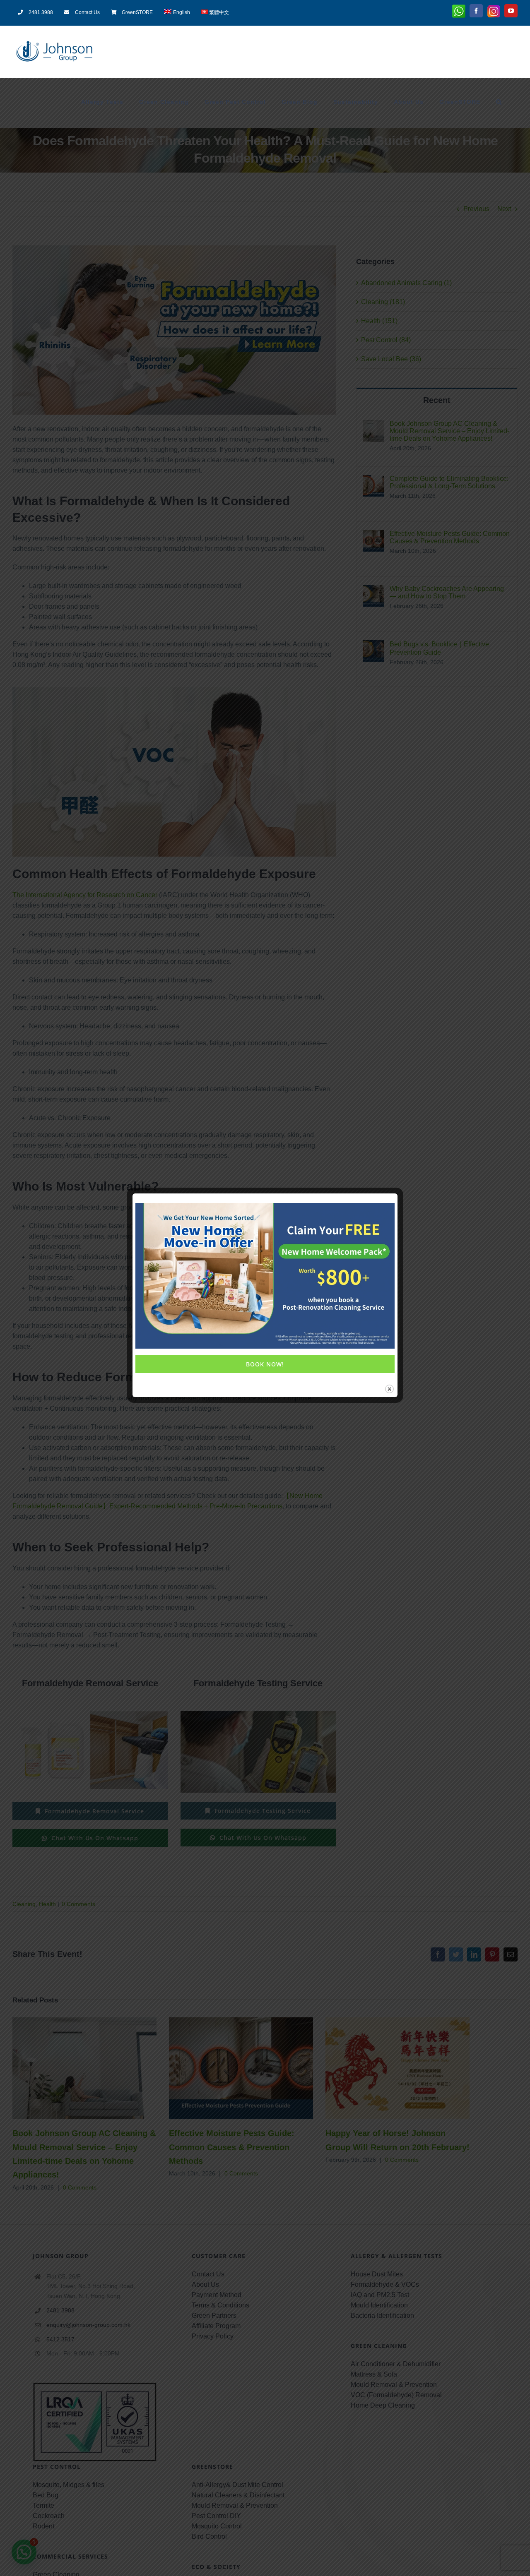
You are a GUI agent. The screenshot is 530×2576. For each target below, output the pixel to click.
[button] (499, 102)
